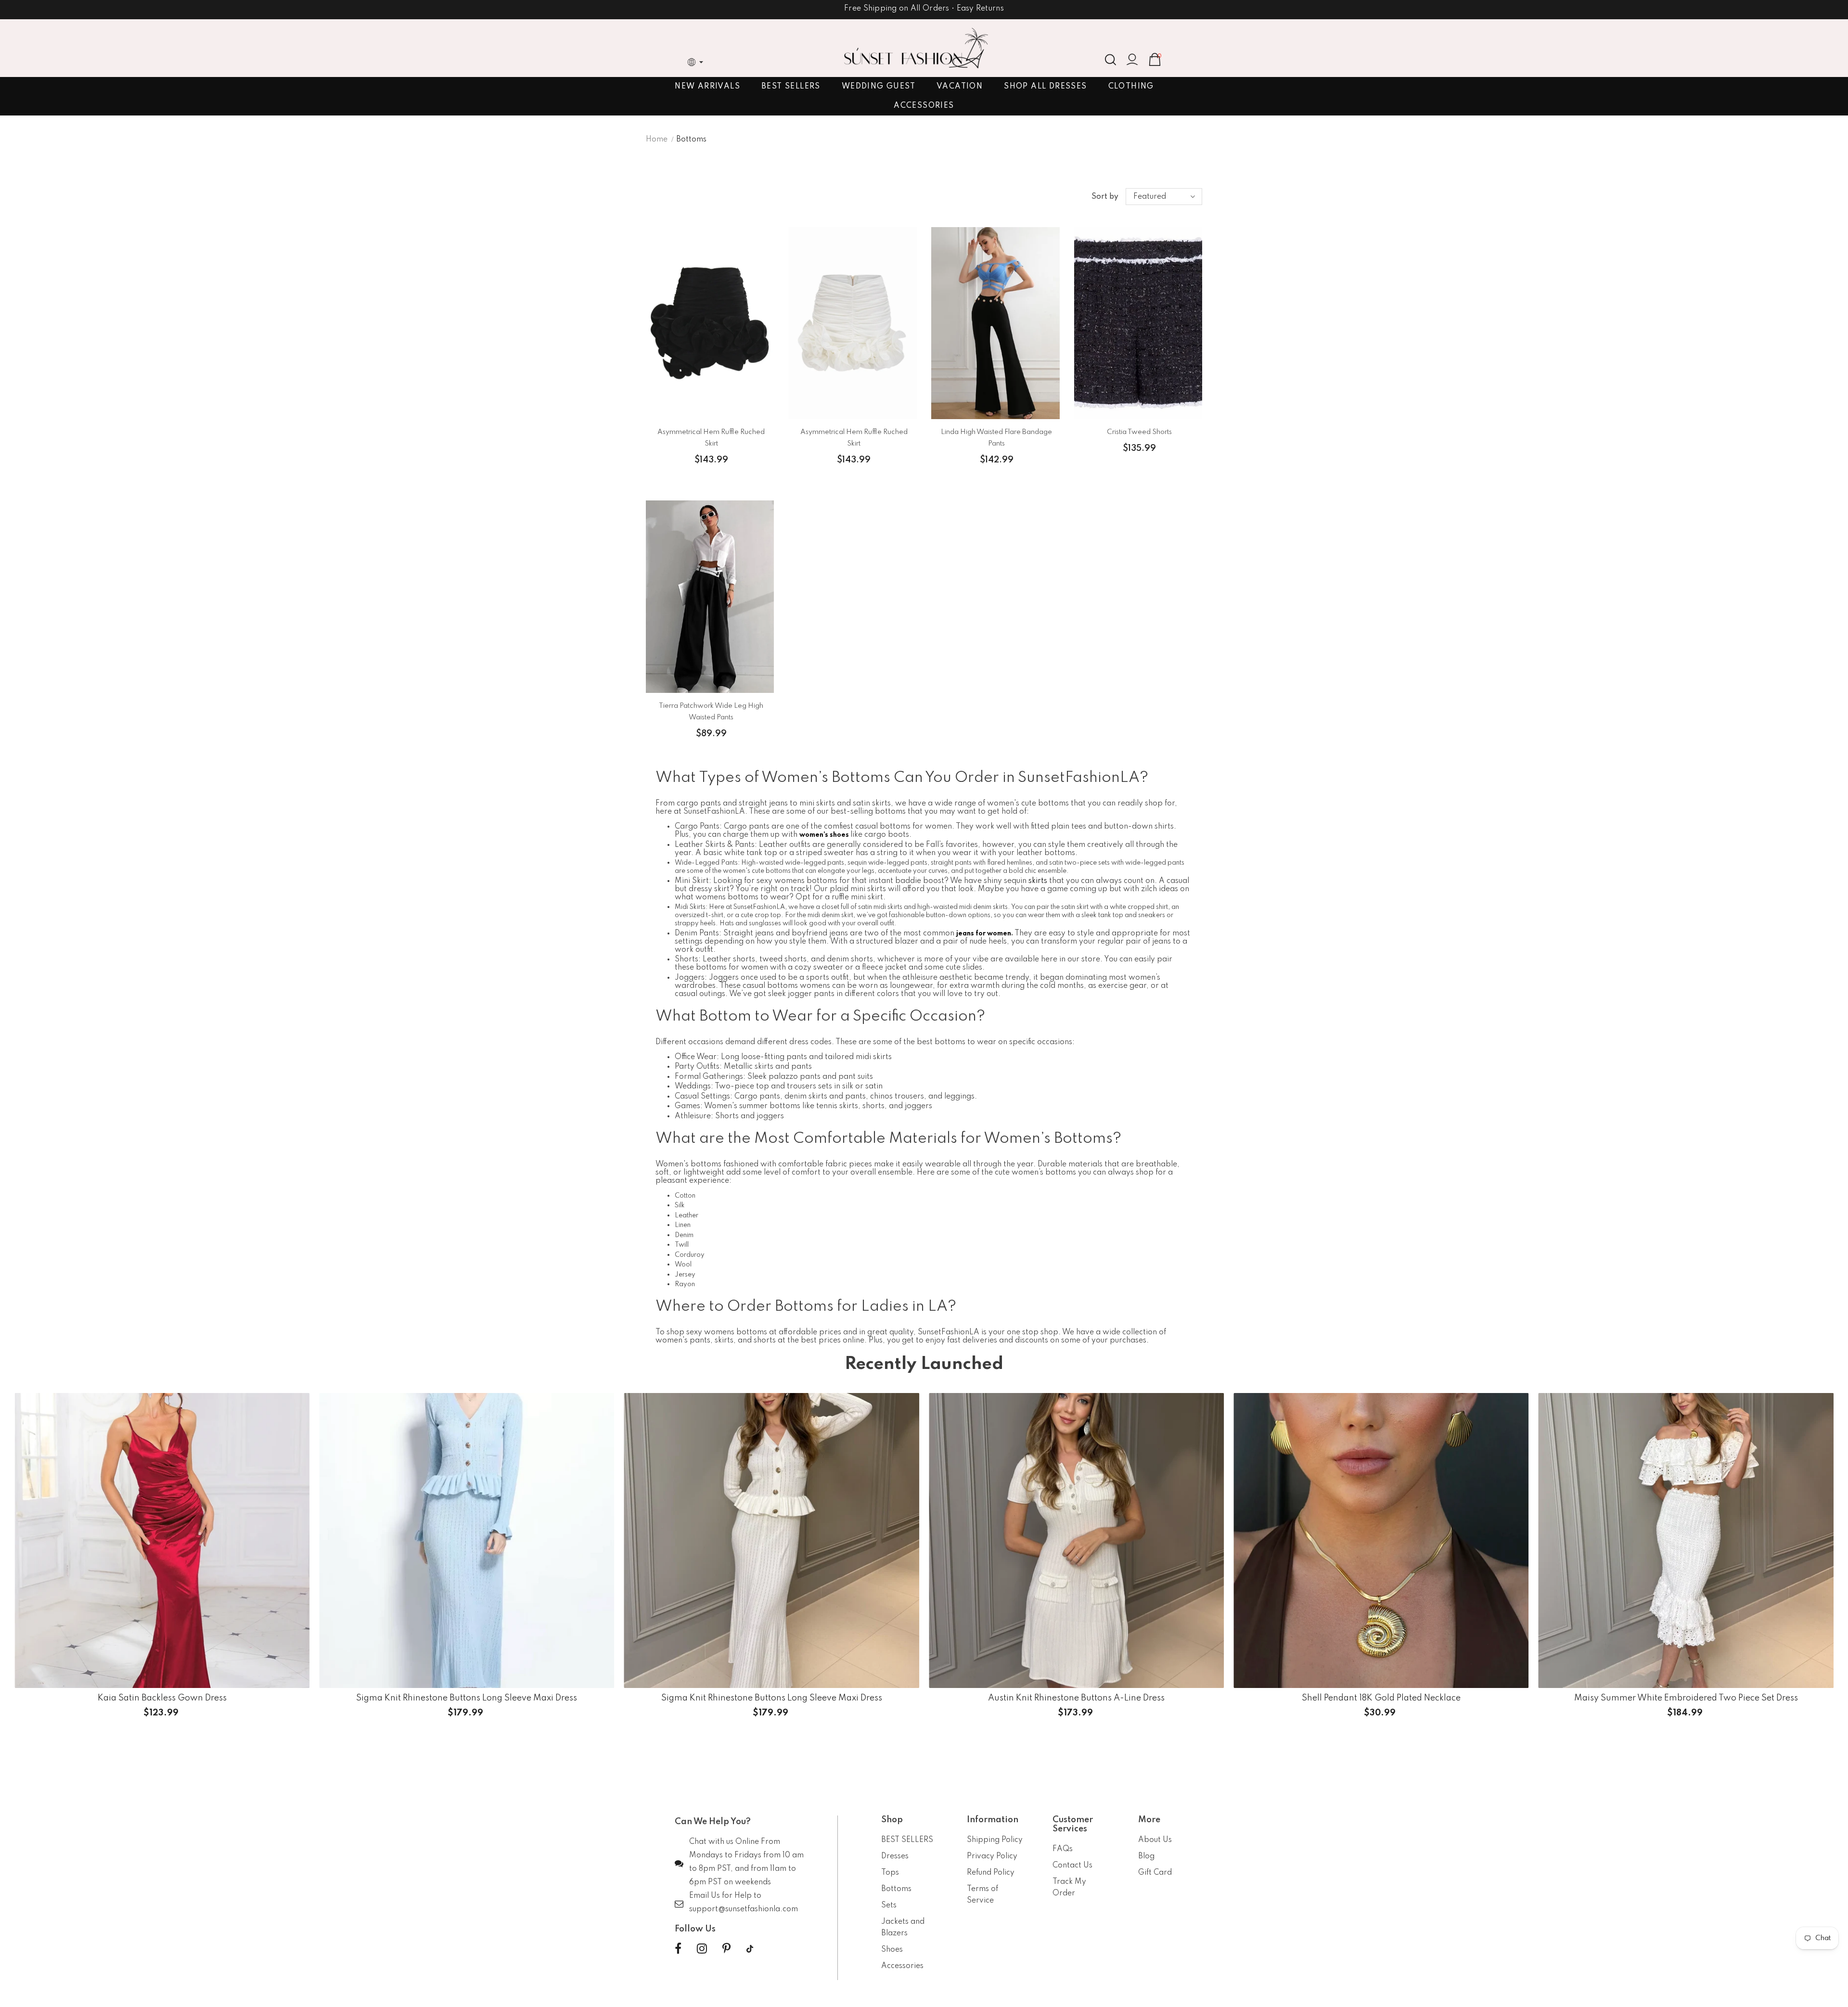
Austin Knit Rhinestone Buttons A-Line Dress (1076, 1699)
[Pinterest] (726, 1949)
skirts (1038, 881)
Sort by (1105, 197)
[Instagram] (702, 1949)
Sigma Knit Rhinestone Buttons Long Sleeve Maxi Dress (467, 1699)
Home (657, 140)
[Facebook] (678, 1949)
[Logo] (916, 48)
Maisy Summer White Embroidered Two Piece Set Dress (1686, 1699)
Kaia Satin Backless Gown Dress (162, 1699)
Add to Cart (1381, 1711)
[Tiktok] (750, 1949)
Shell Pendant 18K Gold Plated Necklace (1381, 1699)
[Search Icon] (1110, 60)
